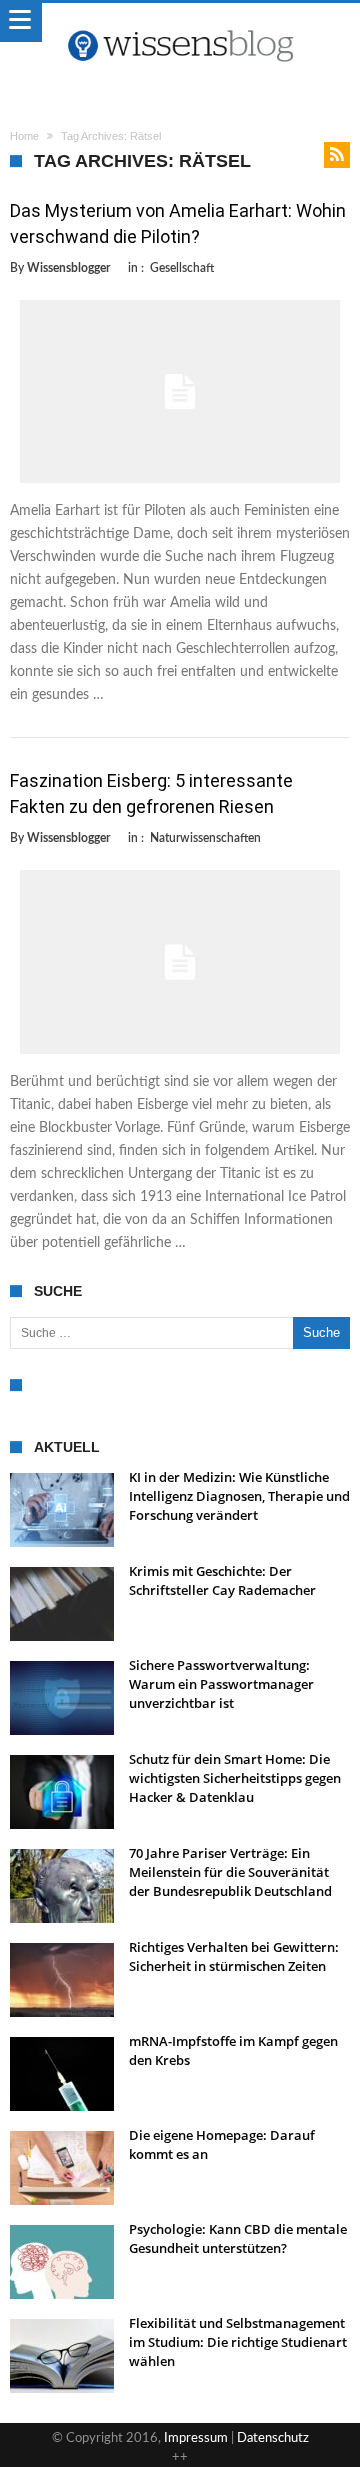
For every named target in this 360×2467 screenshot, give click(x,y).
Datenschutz (273, 2438)
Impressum (196, 2438)
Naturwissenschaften (205, 838)
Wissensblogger (68, 268)
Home (24, 136)
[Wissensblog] (180, 23)
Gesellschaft (182, 268)
